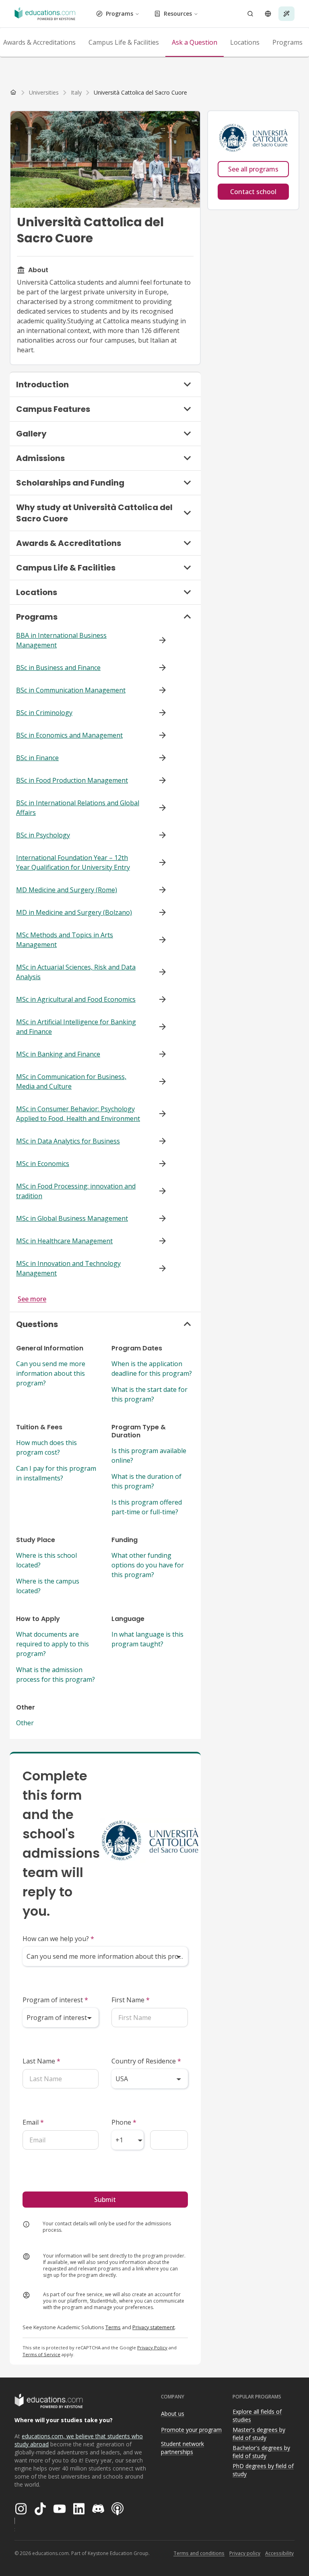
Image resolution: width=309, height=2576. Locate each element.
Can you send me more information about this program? (51, 1373)
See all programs (253, 169)
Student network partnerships (182, 2448)
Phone (124, 2122)
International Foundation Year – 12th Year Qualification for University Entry (73, 862)
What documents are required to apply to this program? (53, 1644)
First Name (131, 2000)
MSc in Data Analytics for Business (68, 1141)
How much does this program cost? (46, 1447)
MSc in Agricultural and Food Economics (76, 999)
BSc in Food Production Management (72, 780)
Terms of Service (41, 2354)
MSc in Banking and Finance (58, 1054)
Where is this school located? (46, 1560)
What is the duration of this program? (146, 1481)
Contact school (253, 192)
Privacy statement (153, 2327)
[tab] (124, 42)
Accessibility (279, 2553)
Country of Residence (146, 2061)
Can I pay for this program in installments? (56, 1473)
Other (25, 1723)
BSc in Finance (37, 758)
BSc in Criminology (44, 713)
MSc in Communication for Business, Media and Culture (71, 1081)
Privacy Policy (152, 2348)
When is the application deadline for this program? (152, 1369)
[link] (140, 93)
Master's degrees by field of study (259, 2434)
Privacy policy (245, 2553)
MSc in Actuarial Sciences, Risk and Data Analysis (76, 972)
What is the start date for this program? (149, 1394)
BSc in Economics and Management (69, 735)
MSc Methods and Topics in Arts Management (65, 940)
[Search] (250, 14)
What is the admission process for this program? (56, 1675)
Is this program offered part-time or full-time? (147, 1507)
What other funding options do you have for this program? (148, 1565)
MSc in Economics (43, 1164)
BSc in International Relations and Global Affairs (78, 808)
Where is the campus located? (48, 1586)
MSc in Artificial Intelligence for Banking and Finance (76, 1027)
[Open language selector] (268, 14)
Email (33, 2122)
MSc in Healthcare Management (64, 1241)
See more (32, 1299)
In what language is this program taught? (147, 1639)
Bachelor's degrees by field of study (261, 2452)
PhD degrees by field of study (263, 2470)
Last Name (41, 2061)
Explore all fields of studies (257, 2416)
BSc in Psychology (43, 835)
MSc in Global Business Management (72, 1218)
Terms (113, 2327)
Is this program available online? (149, 1455)
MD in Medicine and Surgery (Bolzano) (74, 912)
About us (173, 2414)
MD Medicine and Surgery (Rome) (67, 890)
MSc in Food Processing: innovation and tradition (76, 1191)
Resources (178, 13)
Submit (105, 2200)
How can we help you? (58, 1939)
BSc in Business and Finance (58, 668)
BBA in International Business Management (61, 640)
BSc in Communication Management (71, 690)
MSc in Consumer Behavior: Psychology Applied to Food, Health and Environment (78, 1114)
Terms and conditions (199, 2553)
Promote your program (191, 2430)
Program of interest (55, 2000)
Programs (119, 13)
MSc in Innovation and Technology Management (68, 1268)
